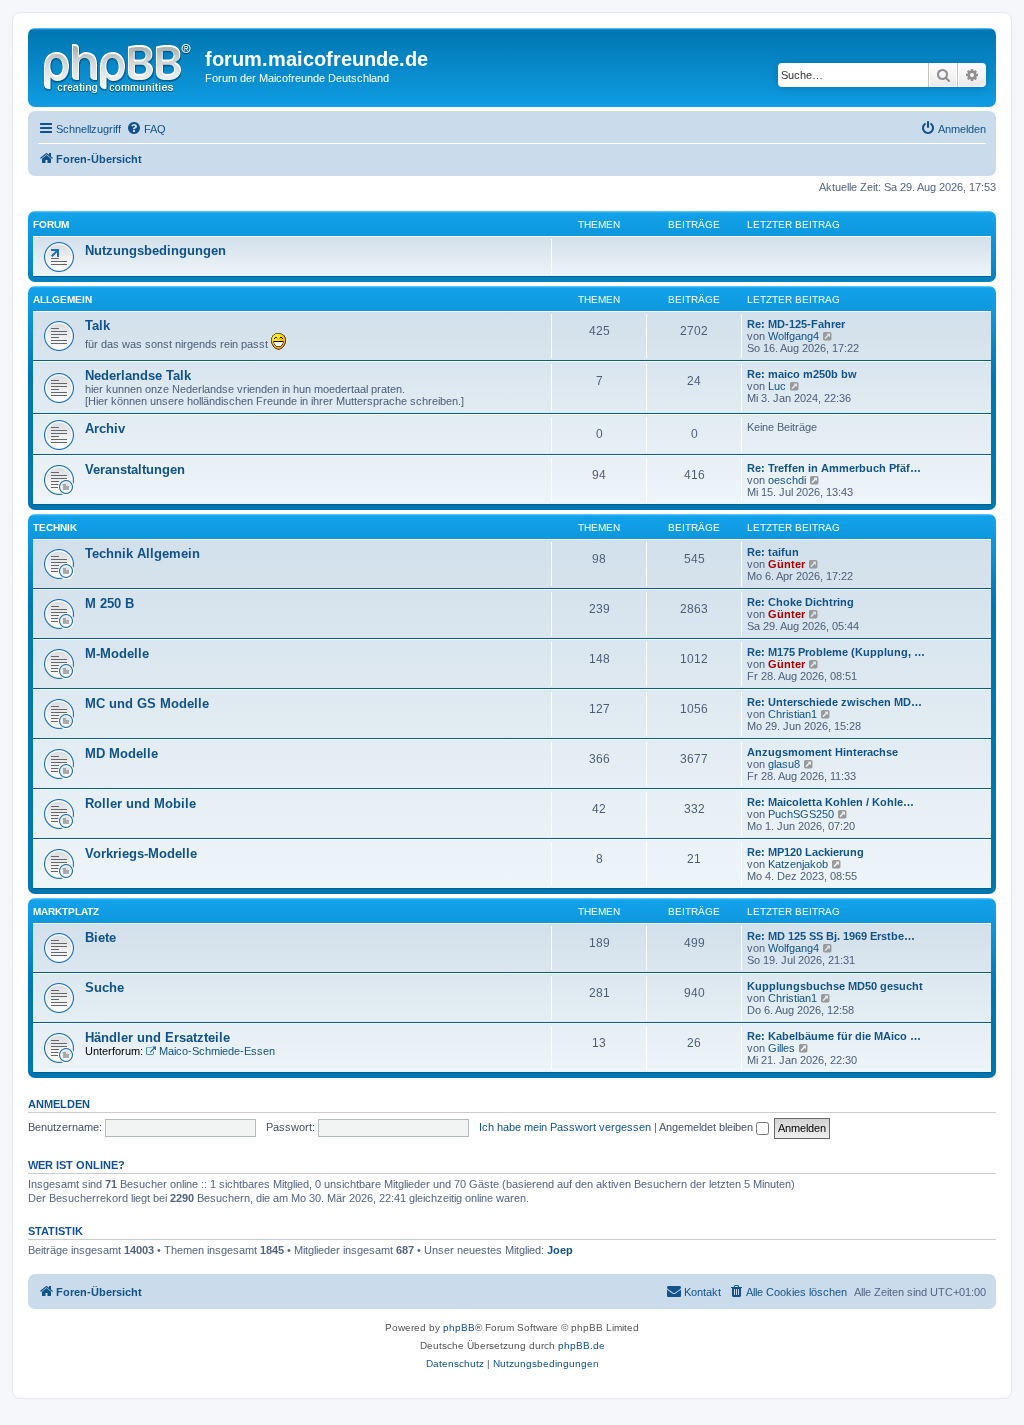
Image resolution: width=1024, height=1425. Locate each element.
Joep (560, 1250)
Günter (786, 564)
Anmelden (59, 1104)
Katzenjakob (798, 864)
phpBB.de (581, 1345)
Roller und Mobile (140, 803)
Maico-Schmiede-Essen (217, 1051)
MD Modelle (121, 753)
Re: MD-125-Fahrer (796, 324)
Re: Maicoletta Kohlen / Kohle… (830, 802)
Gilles (781, 1048)
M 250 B (109, 603)
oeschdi (787, 480)
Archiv (105, 428)
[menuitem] (146, 129)
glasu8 (784, 764)
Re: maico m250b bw (802, 374)
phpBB (459, 1327)
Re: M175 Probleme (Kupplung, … (836, 652)
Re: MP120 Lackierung (805, 852)
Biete (100, 937)
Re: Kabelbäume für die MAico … (834, 1036)
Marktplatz (66, 911)
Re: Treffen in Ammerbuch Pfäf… (834, 468)
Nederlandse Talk (138, 375)
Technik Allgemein (142, 553)
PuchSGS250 (801, 814)
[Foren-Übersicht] (119, 65)
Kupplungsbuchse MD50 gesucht (835, 986)
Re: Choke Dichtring (800, 602)
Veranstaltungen (135, 469)
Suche (104, 987)
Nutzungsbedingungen (155, 250)
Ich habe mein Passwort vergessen (565, 1127)
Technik (55, 527)
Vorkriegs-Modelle (141, 853)
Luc (777, 386)
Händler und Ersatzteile (157, 1037)
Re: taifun (773, 552)
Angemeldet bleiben (707, 1127)
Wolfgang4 (793, 336)
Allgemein (62, 299)
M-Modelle (117, 653)
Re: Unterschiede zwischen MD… (834, 702)
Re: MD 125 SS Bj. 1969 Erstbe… (831, 936)
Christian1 (792, 714)
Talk (97, 325)
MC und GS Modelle (147, 703)
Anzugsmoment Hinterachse (822, 752)
